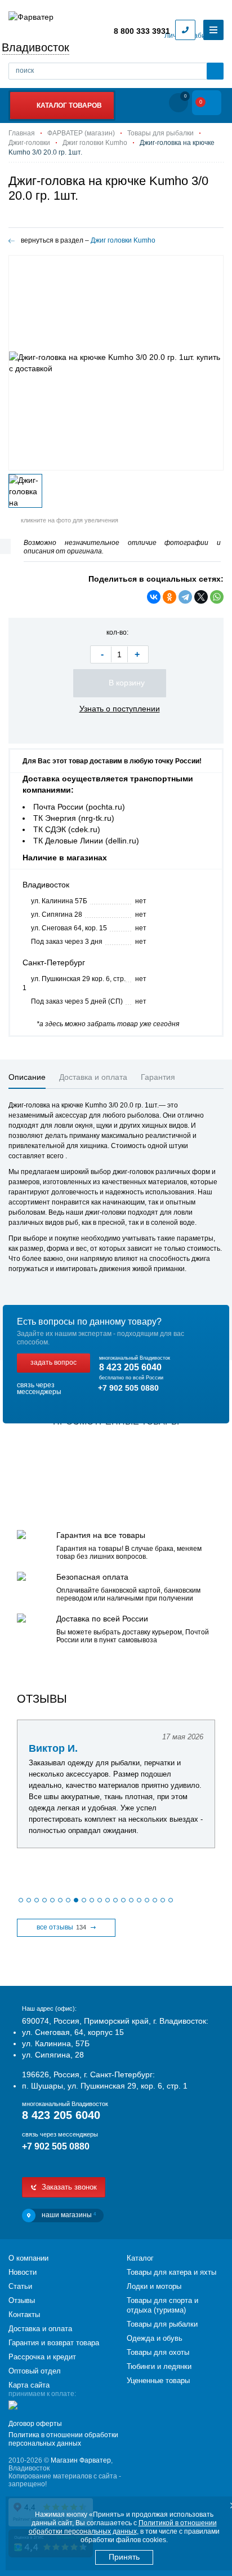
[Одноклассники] (169, 597)
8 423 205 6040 (130, 1367)
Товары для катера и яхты (171, 2272)
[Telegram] (185, 597)
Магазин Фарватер (81, 2460)
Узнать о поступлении (120, 709)
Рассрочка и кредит (42, 2357)
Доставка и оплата (40, 2329)
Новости (23, 2272)
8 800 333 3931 (142, 31)
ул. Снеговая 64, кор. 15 (69, 928)
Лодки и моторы (154, 2286)
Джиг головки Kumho (123, 240)
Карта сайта (29, 2385)
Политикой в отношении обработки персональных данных (123, 2527)
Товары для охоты (158, 2352)
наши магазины (69, 2215)
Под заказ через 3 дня (67, 942)
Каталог (140, 2258)
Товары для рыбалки (162, 2324)
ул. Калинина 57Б (59, 901)
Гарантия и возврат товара (54, 2343)
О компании (28, 2258)
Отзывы (22, 2300)
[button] (21, 1900)
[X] (201, 597)
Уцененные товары (158, 2381)
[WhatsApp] (217, 597)
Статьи (20, 2286)
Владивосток (35, 47)
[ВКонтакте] (154, 597)
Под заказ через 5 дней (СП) (77, 1001)
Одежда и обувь (155, 2338)
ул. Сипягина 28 (57, 915)
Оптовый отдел (35, 2371)
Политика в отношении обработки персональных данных (63, 2439)
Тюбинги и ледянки (159, 2366)
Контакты (24, 2315)
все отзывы (61, 1927)
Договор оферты (35, 2424)
